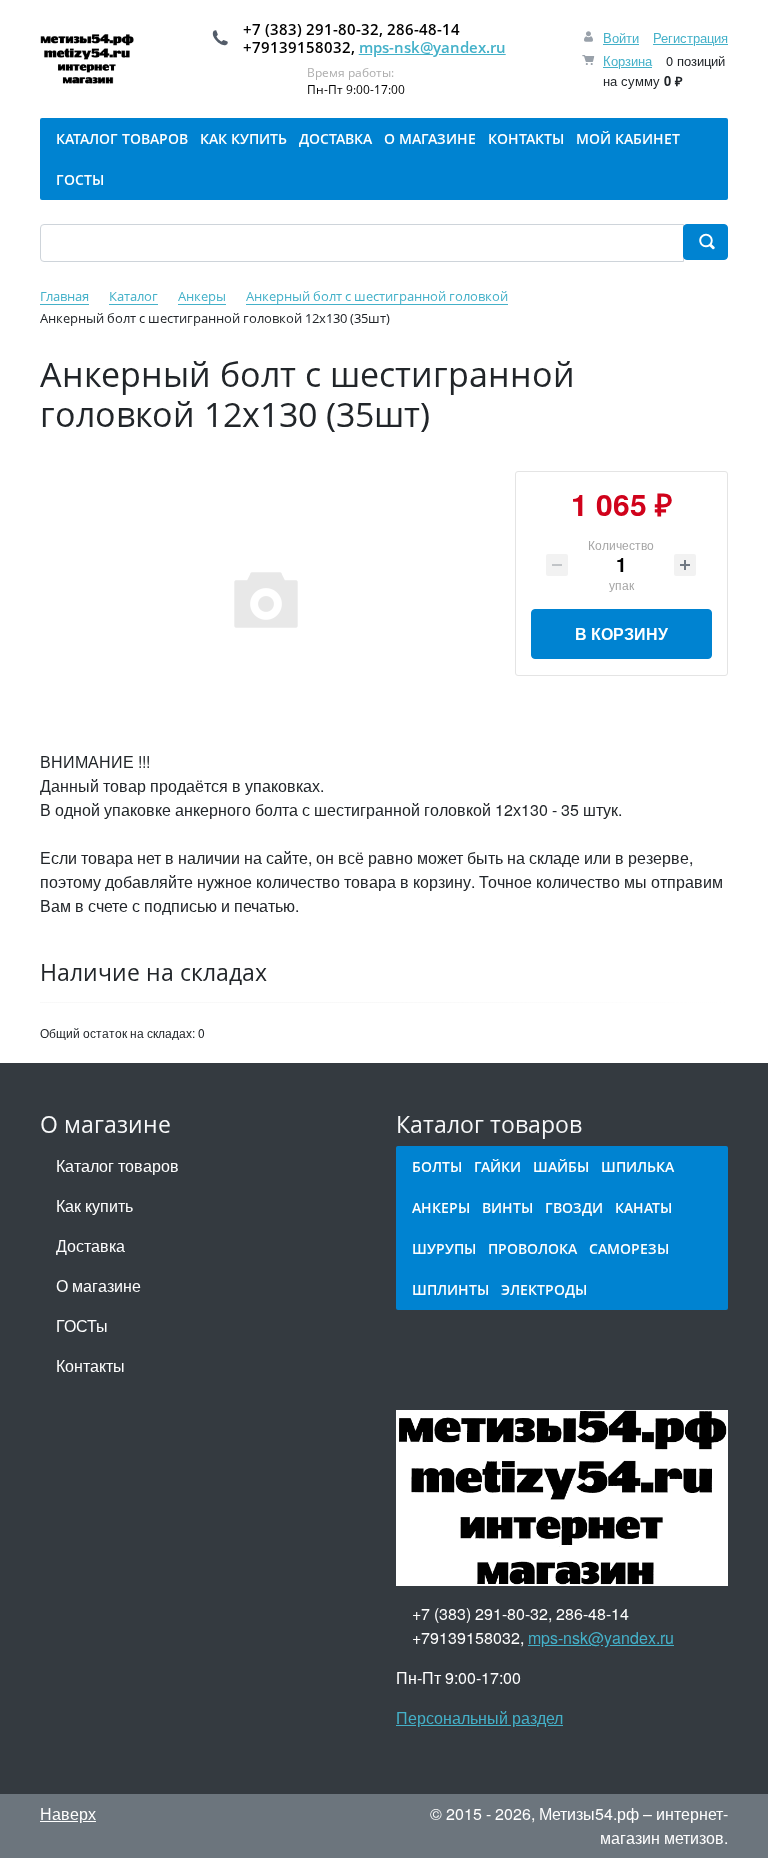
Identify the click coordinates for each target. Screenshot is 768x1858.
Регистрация (690, 37)
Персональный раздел (479, 1717)
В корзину (621, 633)
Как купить (94, 1205)
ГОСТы (82, 1325)
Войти (621, 37)
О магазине (98, 1285)
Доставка (90, 1245)
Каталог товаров (117, 1165)
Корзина (627, 60)
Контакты (90, 1365)
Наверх (68, 1813)
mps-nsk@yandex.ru (432, 47)
